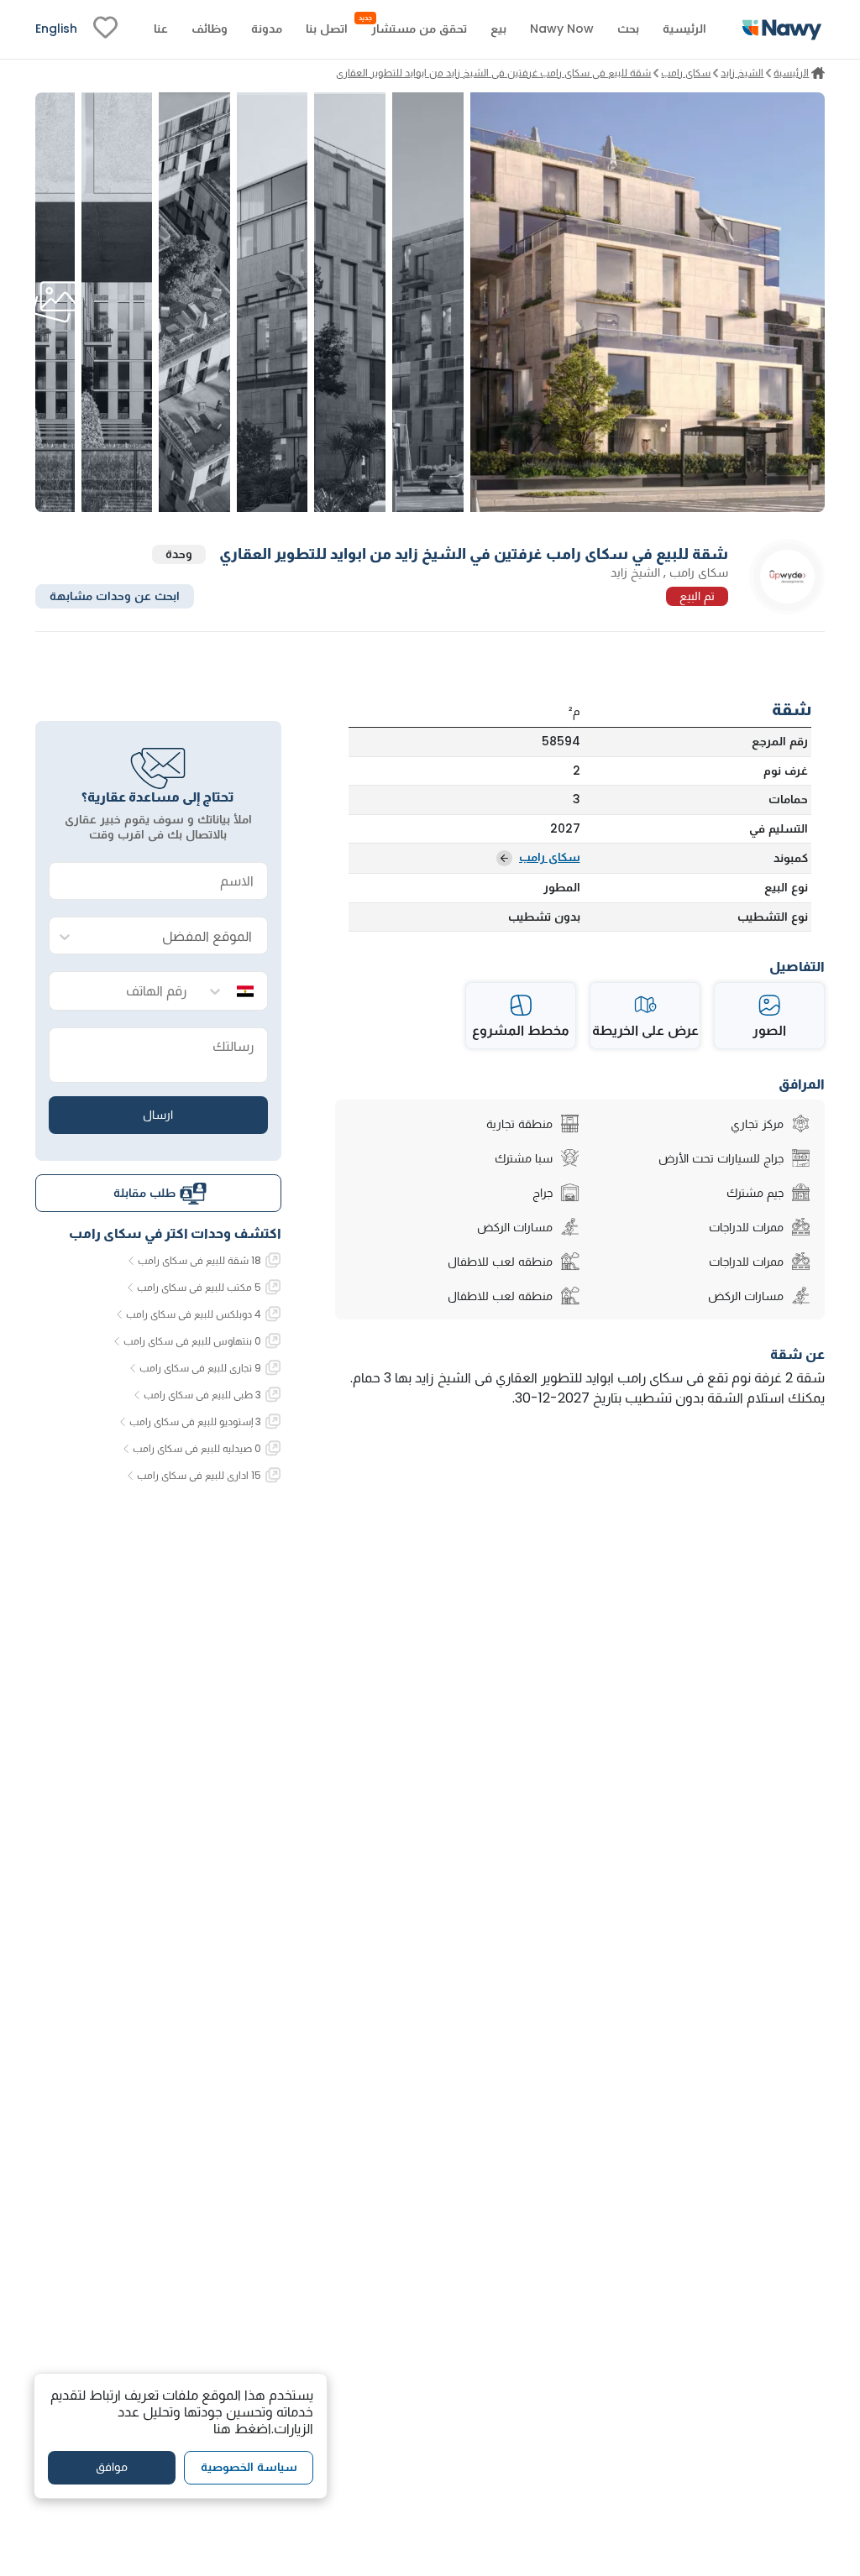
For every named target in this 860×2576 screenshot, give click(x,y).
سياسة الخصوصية (249, 2467)
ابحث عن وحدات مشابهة (115, 596)
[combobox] (175, 936)
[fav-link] (105, 29)
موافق (112, 2467)
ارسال (158, 1115)
